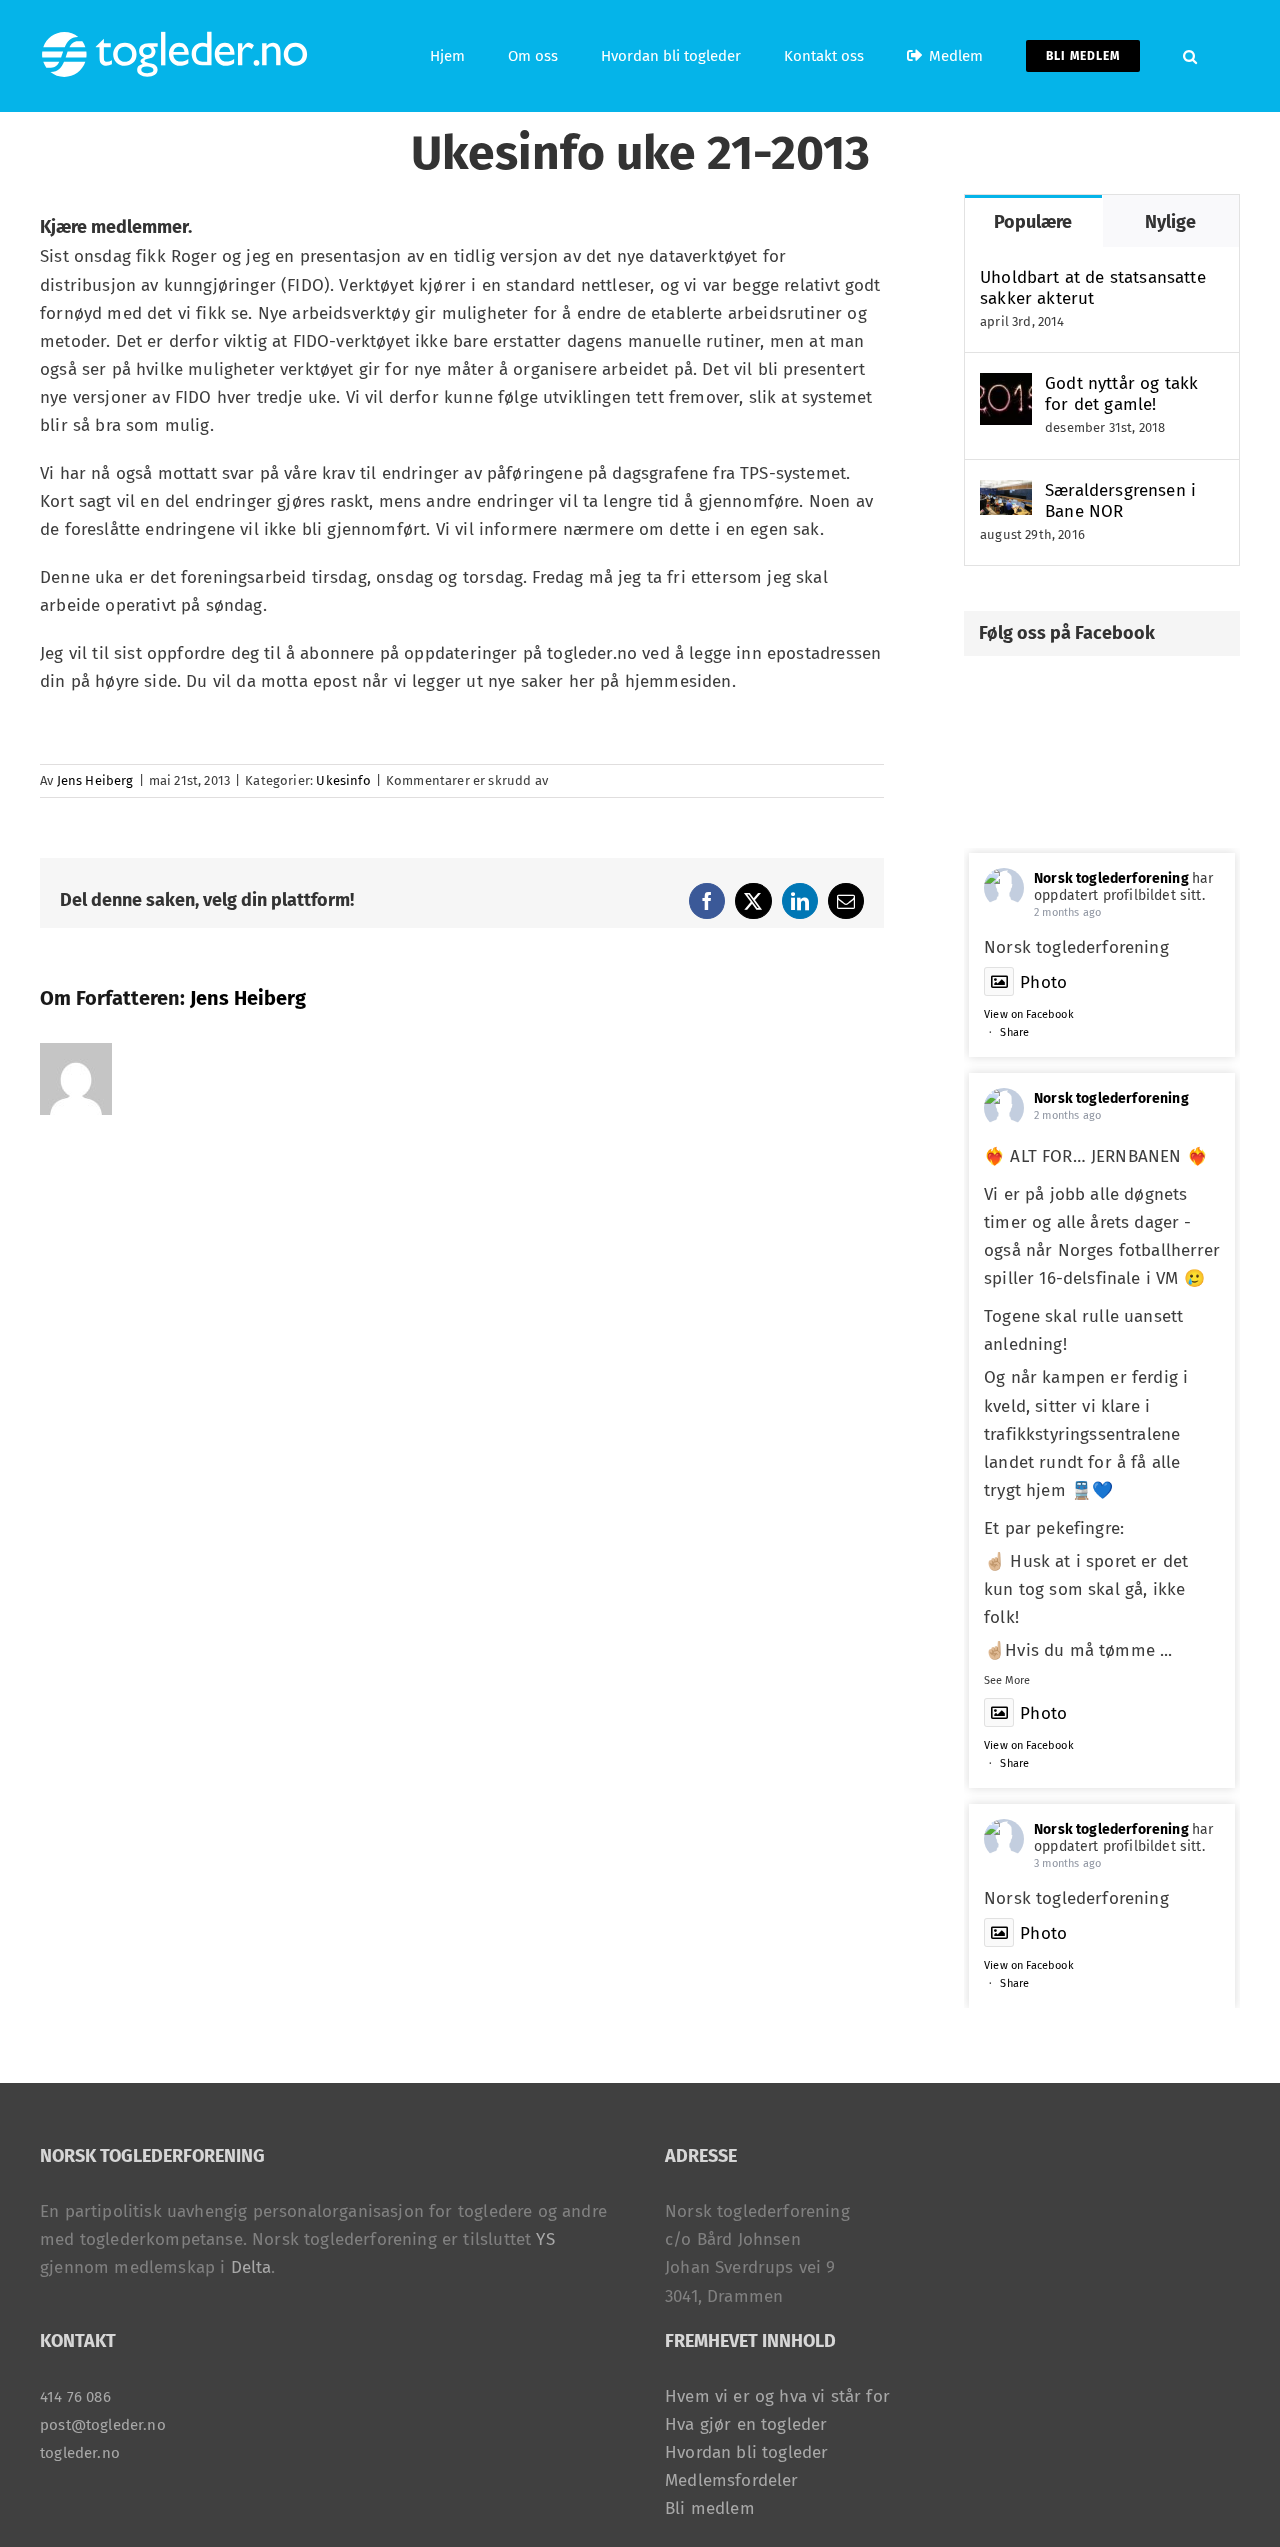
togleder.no (80, 2453)
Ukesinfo (343, 780)
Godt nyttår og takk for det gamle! (1121, 394)
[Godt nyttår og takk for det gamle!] (1006, 386)
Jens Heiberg (95, 780)
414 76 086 (75, 2397)
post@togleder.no (103, 2425)
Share (1014, 1032)
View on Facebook (1029, 1014)
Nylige (1170, 222)
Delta (251, 2267)
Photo (1043, 982)
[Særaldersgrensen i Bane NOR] (1006, 493)
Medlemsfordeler (732, 2480)
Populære (1033, 222)
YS (545, 2239)
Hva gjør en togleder (746, 2424)
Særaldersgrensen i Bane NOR (1120, 501)
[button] (1190, 56)
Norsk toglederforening (1111, 878)
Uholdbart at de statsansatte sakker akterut (1093, 288)
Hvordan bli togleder (746, 2452)
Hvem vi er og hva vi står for (777, 2396)
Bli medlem (710, 2508)
